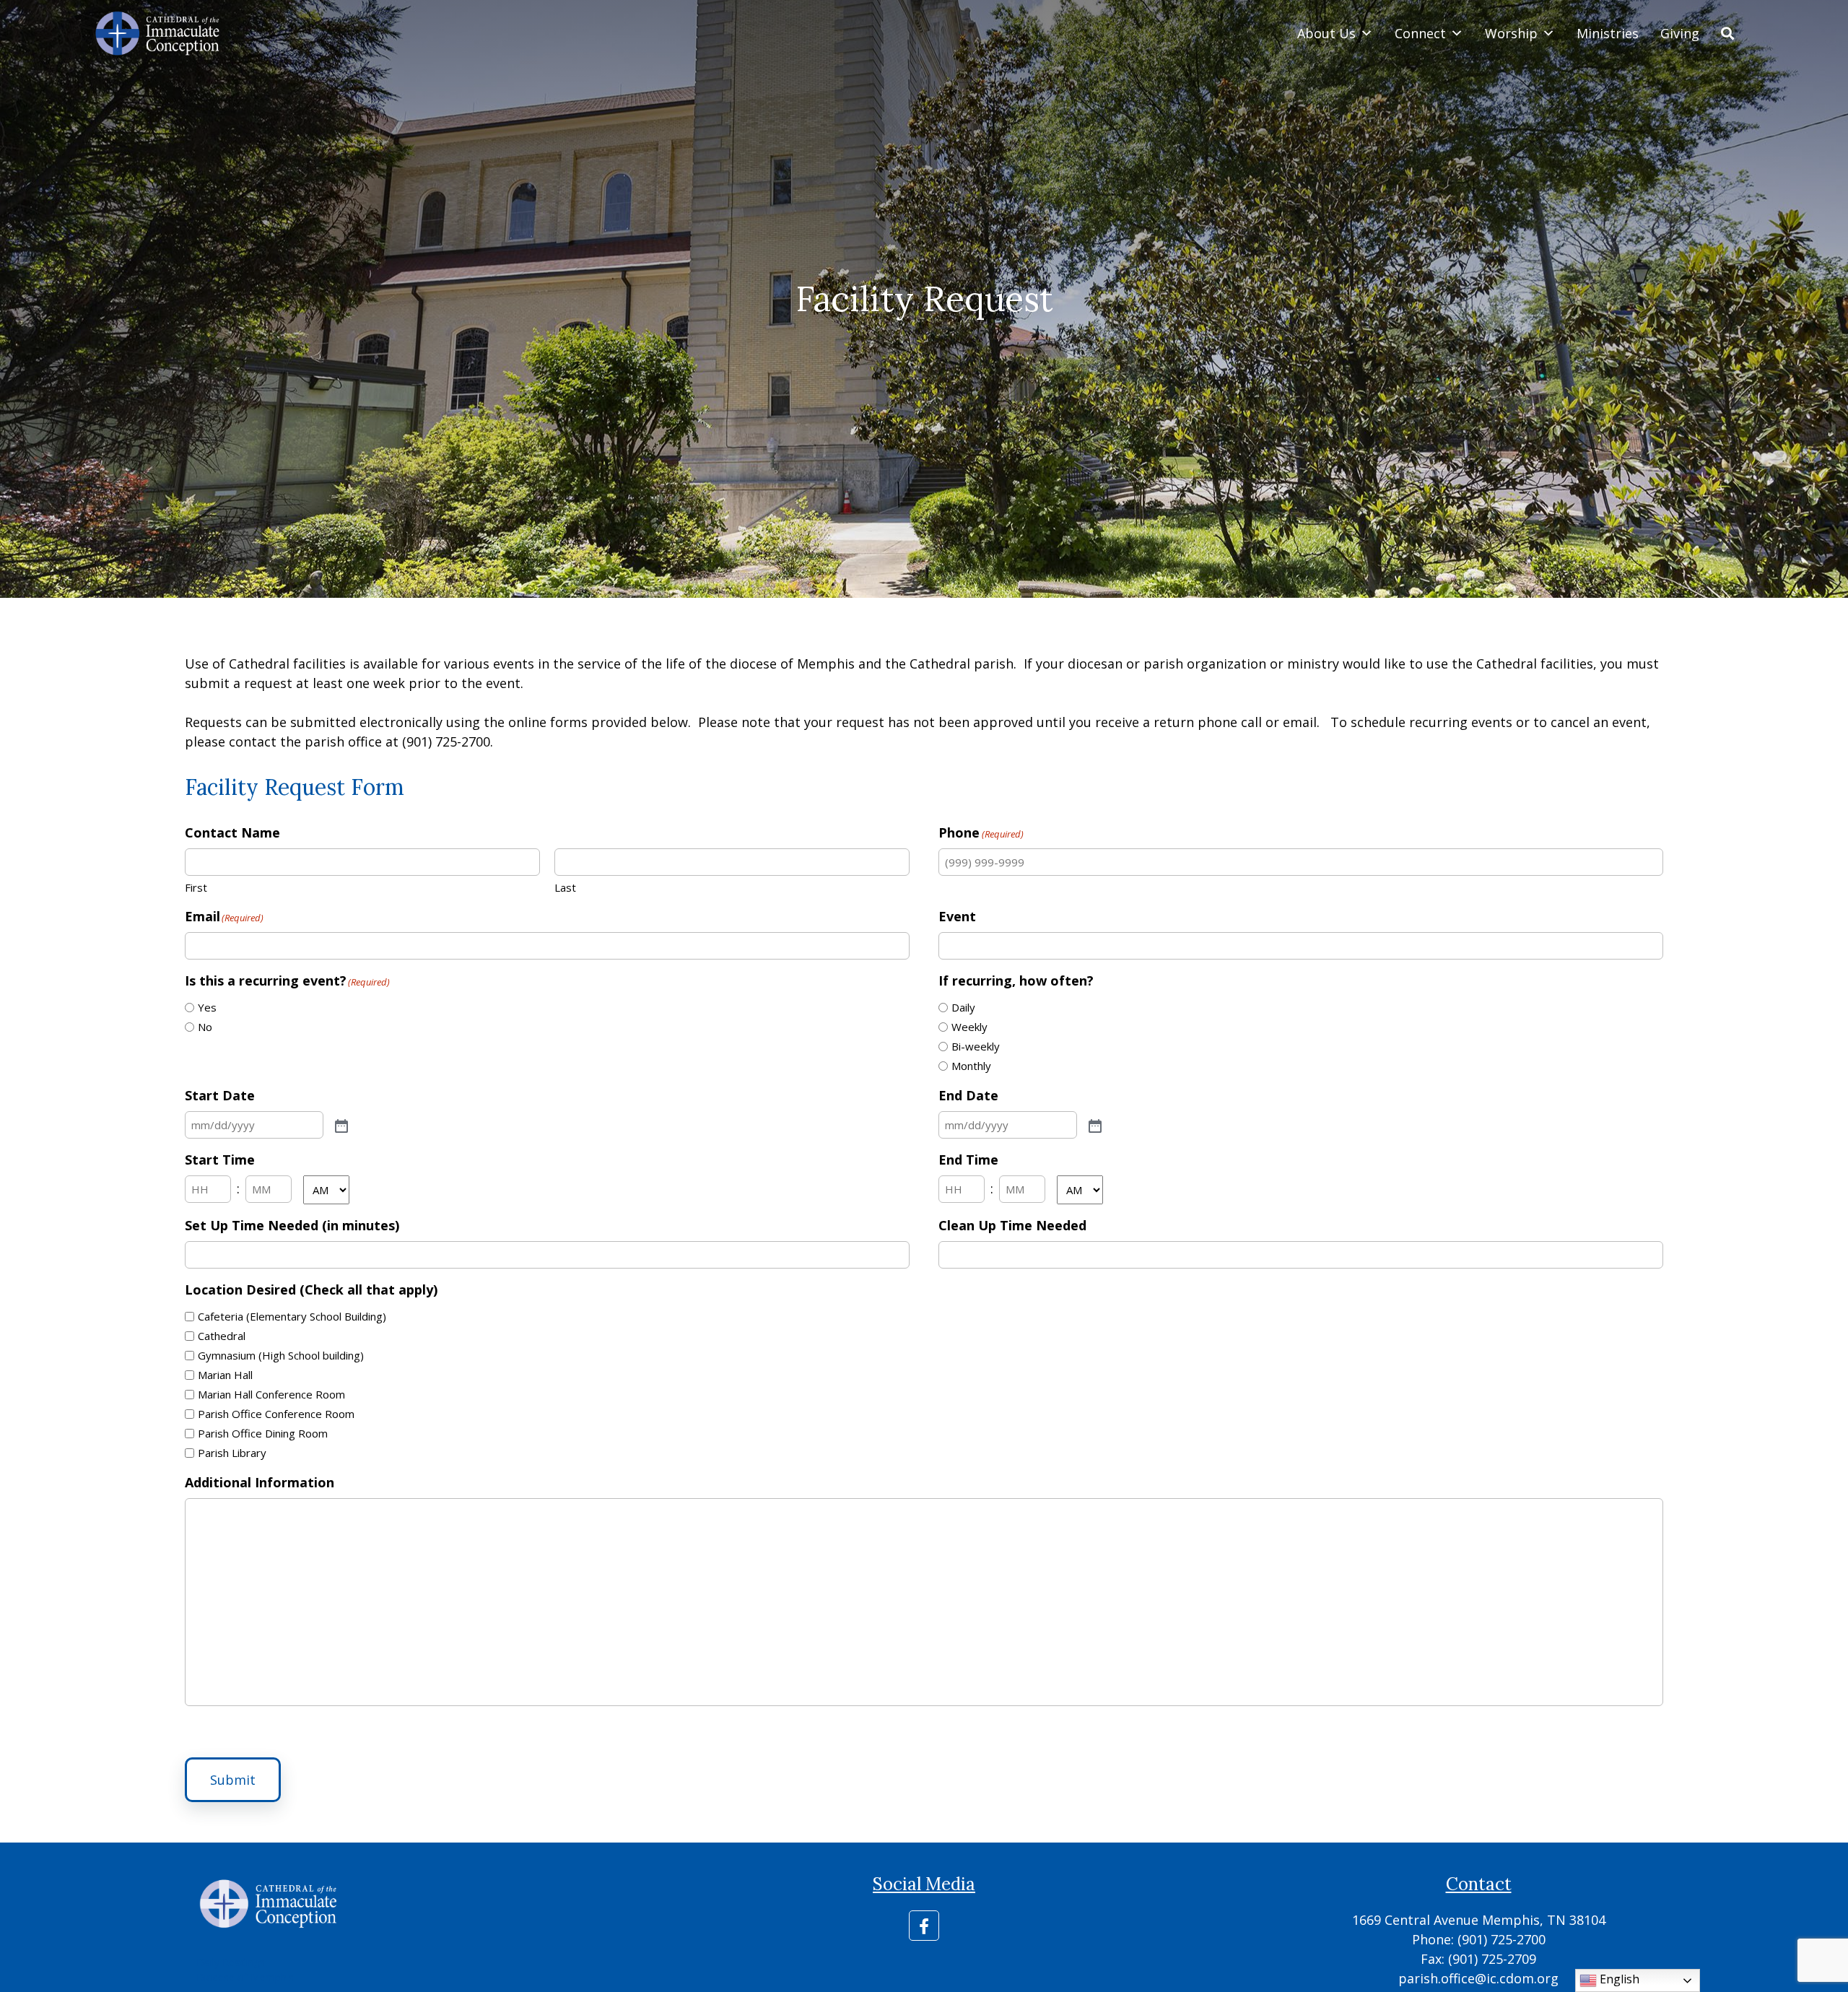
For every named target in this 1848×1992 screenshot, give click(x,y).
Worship (1511, 33)
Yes (207, 1007)
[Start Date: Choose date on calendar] (340, 1125)
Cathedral (222, 1336)
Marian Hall (225, 1375)
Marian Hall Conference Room (271, 1394)
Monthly (971, 1066)
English (1618, 1979)
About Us (1326, 33)
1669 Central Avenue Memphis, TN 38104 (1479, 1920)
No (205, 1027)
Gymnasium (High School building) (281, 1355)
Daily (963, 1007)
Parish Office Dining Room (263, 1433)
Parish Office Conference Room (276, 1414)
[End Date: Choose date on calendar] (1094, 1125)
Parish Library (232, 1453)
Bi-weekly (976, 1046)
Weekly (969, 1027)
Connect (1420, 33)
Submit (233, 1780)
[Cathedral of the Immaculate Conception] (158, 33)
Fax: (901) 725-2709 (1478, 1959)
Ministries (1608, 33)
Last (565, 887)
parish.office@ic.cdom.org (1478, 1978)
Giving (1680, 33)
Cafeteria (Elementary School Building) (292, 1316)
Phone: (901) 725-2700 (1479, 1939)
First (196, 887)
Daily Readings (231, 1962)
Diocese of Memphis (245, 1977)
